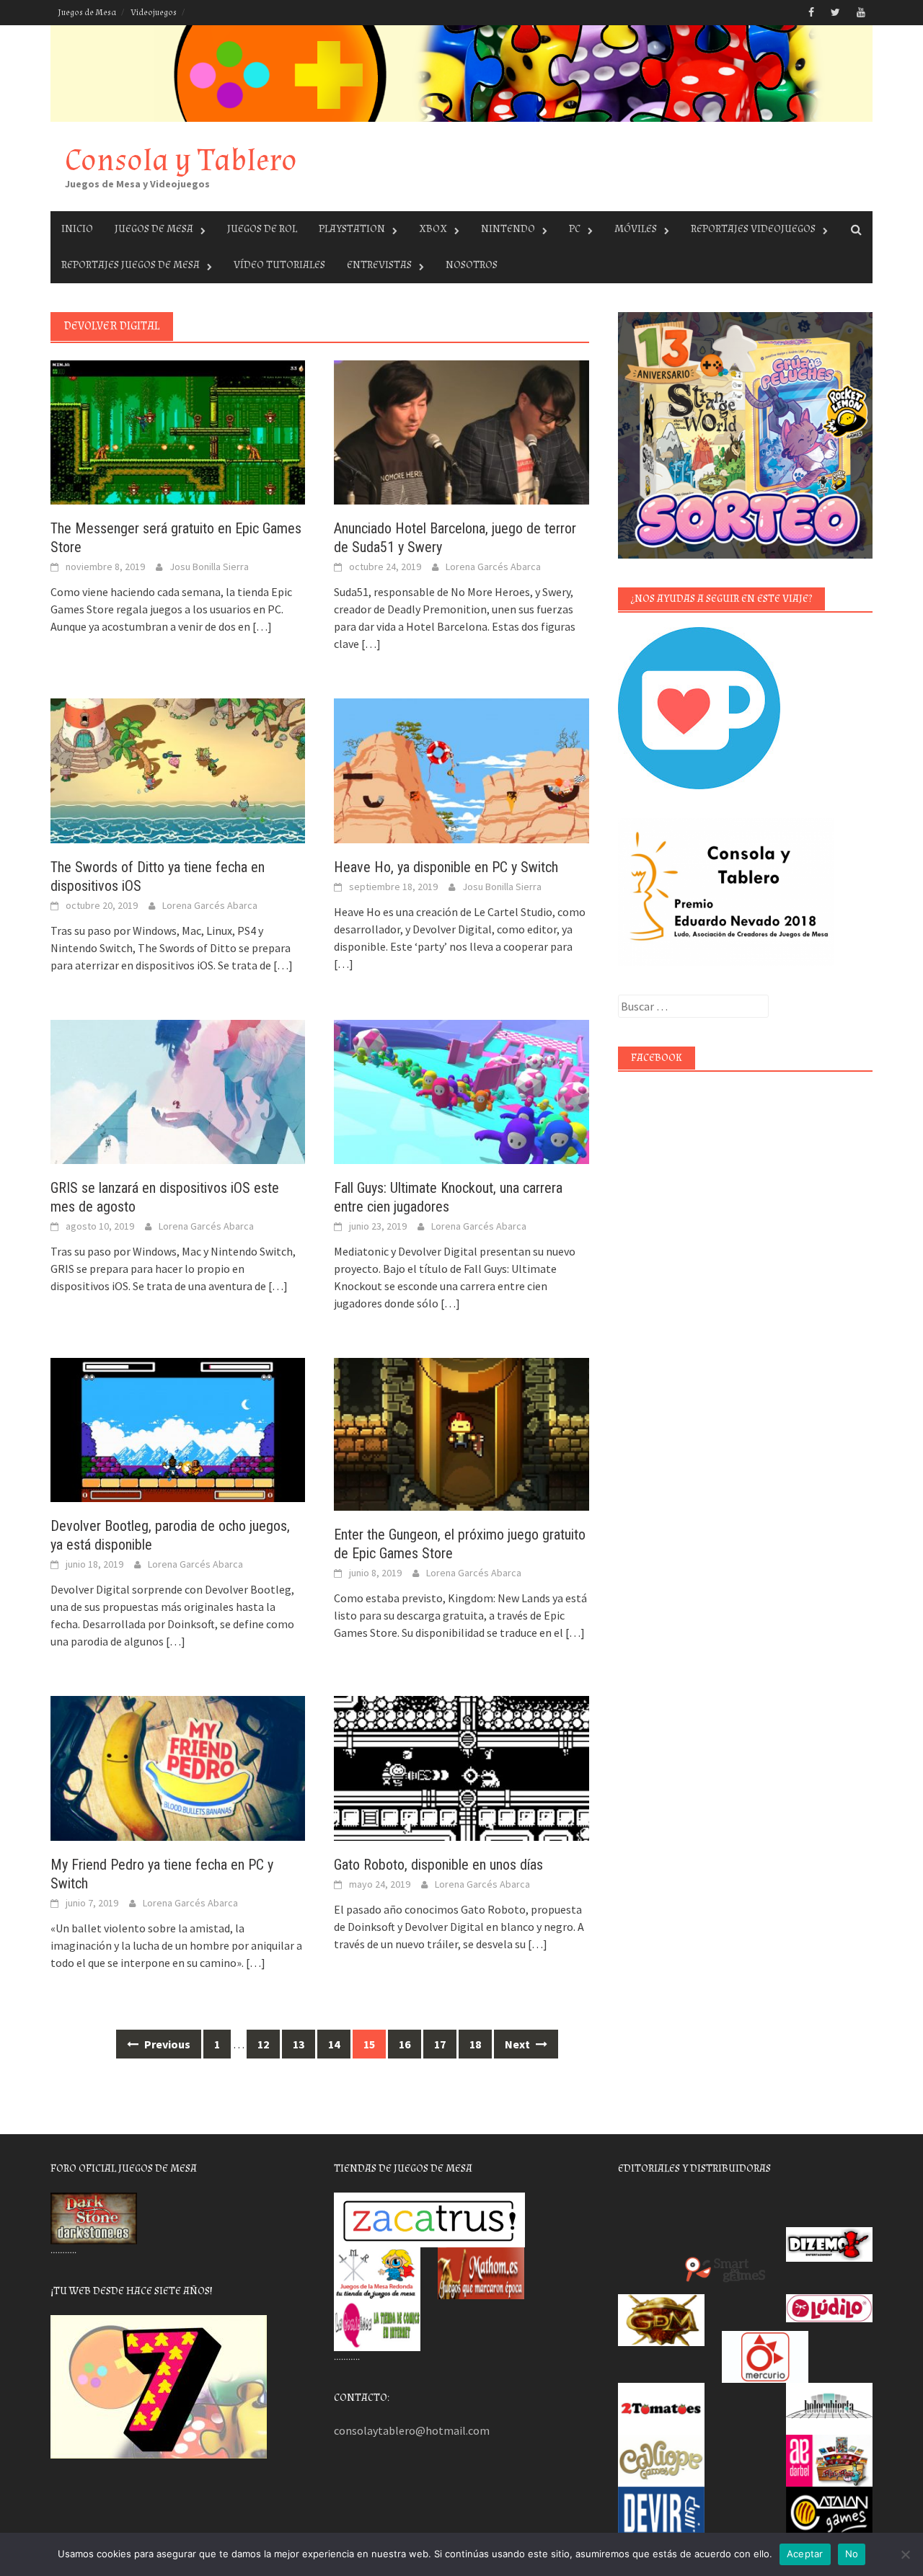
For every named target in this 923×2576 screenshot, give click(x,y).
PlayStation (352, 229)
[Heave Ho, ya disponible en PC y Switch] (461, 769)
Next (518, 2044)
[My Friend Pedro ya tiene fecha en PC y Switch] (178, 1767)
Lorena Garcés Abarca (493, 567)
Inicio (77, 229)
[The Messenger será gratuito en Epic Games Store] (178, 431)
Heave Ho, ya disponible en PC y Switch (446, 867)
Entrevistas (379, 265)
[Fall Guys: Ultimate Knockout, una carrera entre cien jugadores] (461, 1091)
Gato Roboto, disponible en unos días (438, 1865)
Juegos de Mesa (87, 13)
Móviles (636, 229)
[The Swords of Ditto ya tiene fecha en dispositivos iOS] (178, 769)
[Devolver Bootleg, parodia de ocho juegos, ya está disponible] (178, 1429)
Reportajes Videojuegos (753, 229)
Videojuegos (154, 13)
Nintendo (508, 229)
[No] (905, 2554)
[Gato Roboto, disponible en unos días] (461, 1767)
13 (299, 2044)
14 (334, 2044)
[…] (261, 626)
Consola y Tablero (181, 160)
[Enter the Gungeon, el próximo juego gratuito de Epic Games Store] (461, 1433)
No (852, 2554)
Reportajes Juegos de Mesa (131, 265)
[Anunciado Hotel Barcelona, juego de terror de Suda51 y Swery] (461, 431)
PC (575, 229)
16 (405, 2044)
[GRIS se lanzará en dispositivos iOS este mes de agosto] (178, 1091)
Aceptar (805, 2554)
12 (263, 2044)
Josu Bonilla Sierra (209, 567)
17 (440, 2044)
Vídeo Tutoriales (279, 265)
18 (475, 2044)
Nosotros (472, 265)
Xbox (433, 229)
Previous (166, 2044)
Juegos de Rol (262, 229)
